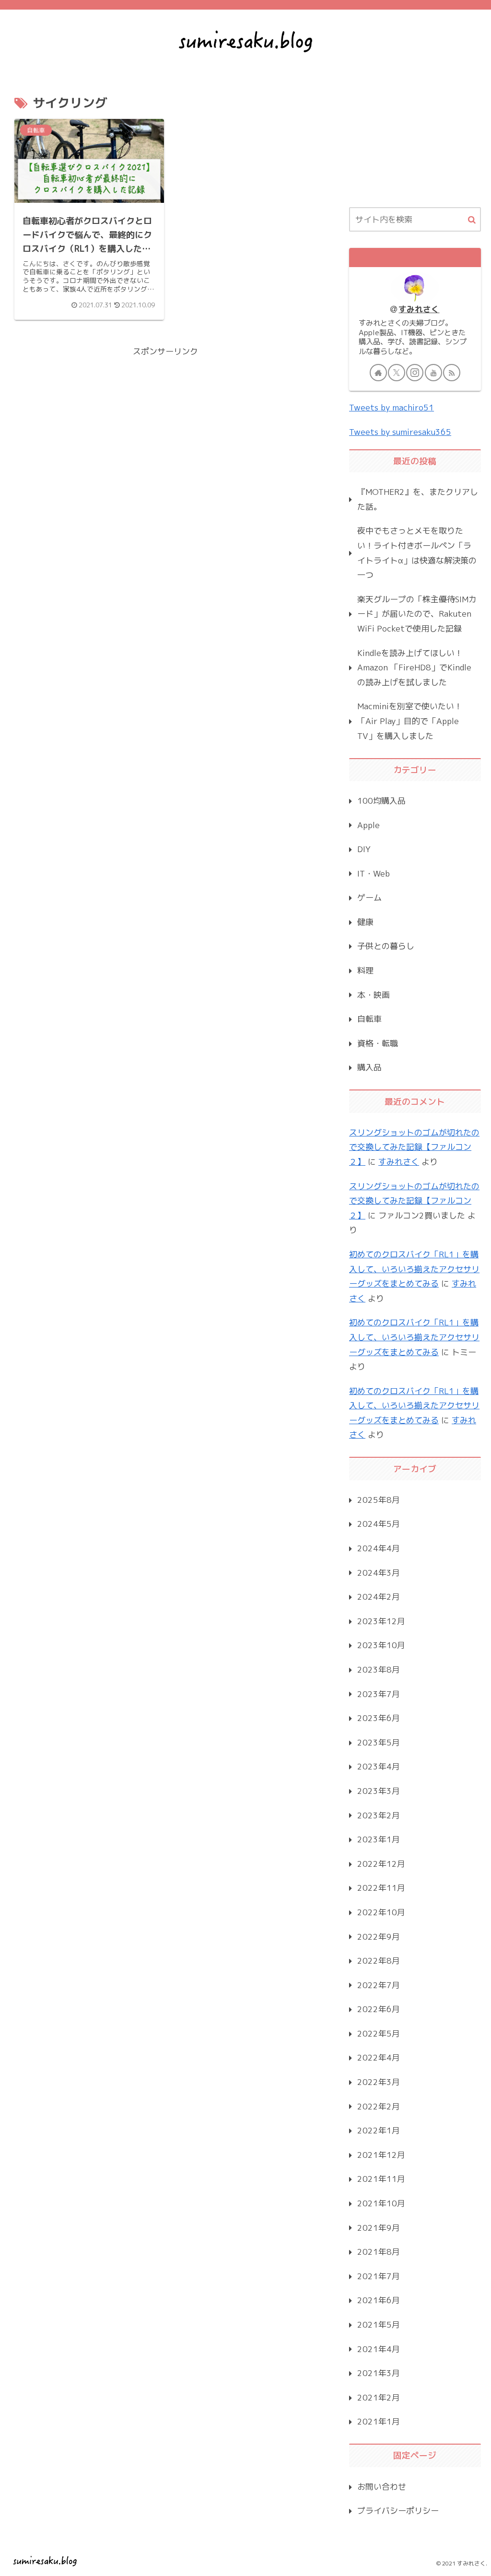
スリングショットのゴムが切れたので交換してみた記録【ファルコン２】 (414, 1147)
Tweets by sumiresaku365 (400, 432)
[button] (472, 220)
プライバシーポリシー (398, 2511)
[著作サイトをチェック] (378, 373)
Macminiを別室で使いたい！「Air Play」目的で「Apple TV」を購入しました (410, 721)
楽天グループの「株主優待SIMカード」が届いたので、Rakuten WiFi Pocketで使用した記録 (417, 614)
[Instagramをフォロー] (415, 373)
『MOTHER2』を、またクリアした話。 (418, 499)
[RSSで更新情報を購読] (452, 373)
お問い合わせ (382, 2487)
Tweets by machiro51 (392, 407)
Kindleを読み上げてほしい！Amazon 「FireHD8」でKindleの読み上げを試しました (414, 667)
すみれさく (419, 309)
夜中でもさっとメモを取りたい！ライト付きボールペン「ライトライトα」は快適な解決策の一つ (417, 553)
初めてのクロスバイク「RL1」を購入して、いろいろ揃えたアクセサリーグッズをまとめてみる (414, 1269)
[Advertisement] (165, 426)
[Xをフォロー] (397, 373)
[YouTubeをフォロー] (433, 373)
